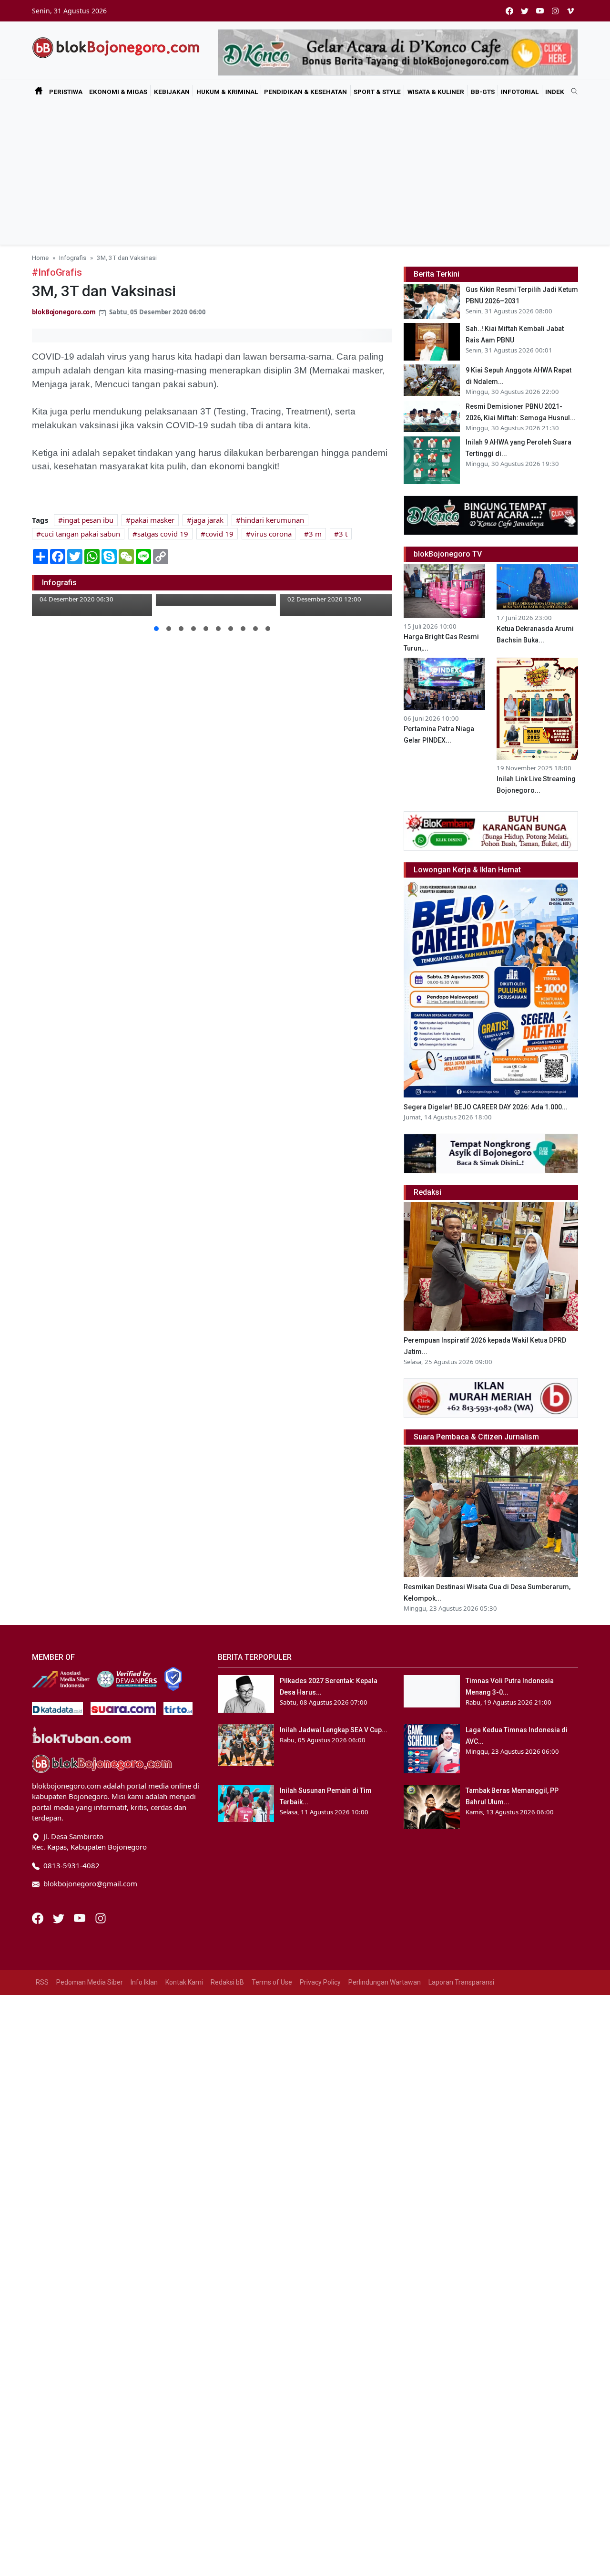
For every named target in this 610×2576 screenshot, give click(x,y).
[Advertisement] (305, 173)
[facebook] (509, 11)
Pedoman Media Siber (90, 1982)
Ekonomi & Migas (118, 92)
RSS (42, 1982)
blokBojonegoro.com (64, 312)
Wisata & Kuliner (436, 92)
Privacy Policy (320, 1982)
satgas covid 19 (163, 534)
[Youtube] (81, 1917)
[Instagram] (101, 1917)
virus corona (271, 534)
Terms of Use (272, 1982)
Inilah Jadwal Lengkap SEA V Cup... (334, 1730)
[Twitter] (60, 1917)
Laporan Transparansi (461, 1982)
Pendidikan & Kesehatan (305, 92)
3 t (343, 534)
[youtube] (540, 11)
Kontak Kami (184, 1982)
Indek (555, 92)
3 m (315, 534)
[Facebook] (39, 1917)
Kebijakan (172, 92)
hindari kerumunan (272, 520)
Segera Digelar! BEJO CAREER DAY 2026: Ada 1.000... (486, 1107)
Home (40, 258)
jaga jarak (208, 520)
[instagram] (555, 11)
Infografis (73, 258)
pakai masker (152, 520)
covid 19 (219, 534)
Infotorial (520, 92)
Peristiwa (66, 92)
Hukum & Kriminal (227, 92)
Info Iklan (144, 1982)
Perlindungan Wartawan (385, 1982)
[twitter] (525, 11)
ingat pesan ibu (88, 520)
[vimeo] (570, 11)
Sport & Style (377, 92)
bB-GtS (483, 92)
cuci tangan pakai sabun (81, 534)
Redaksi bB (227, 1982)
